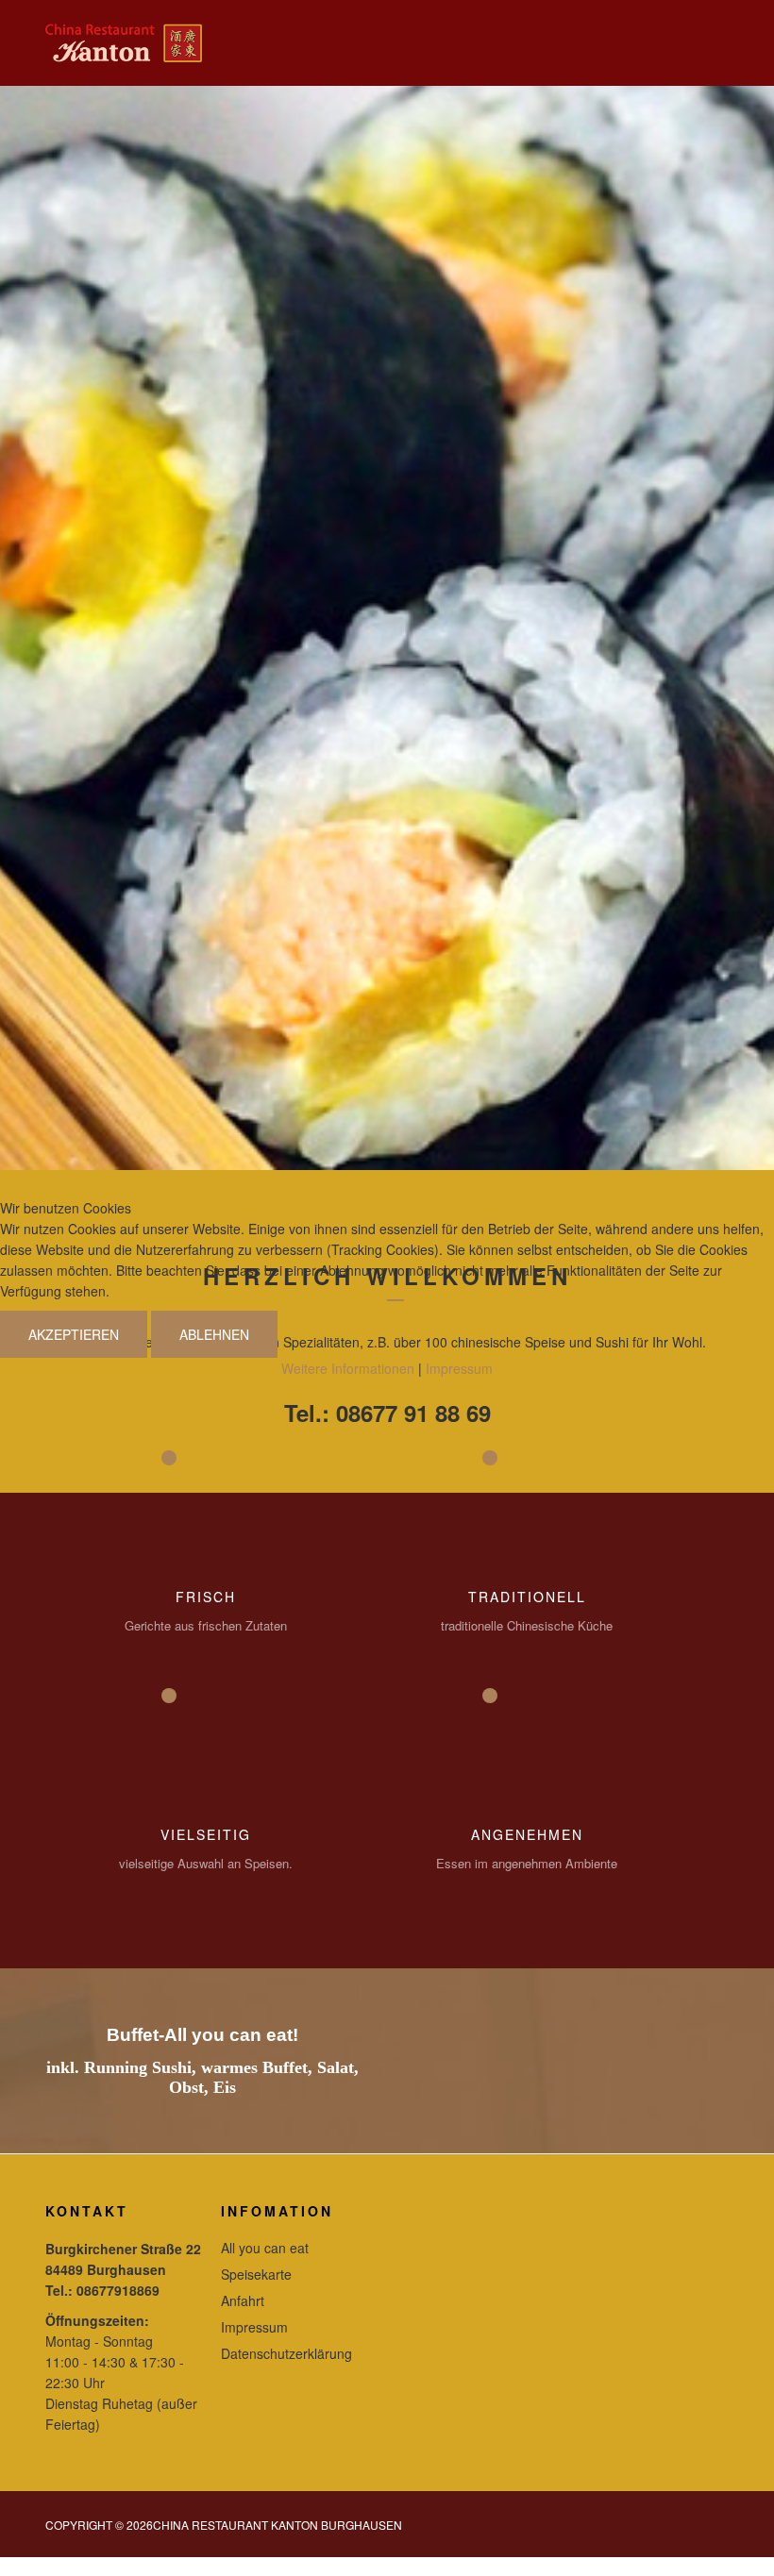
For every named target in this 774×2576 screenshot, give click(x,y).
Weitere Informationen (348, 1368)
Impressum (459, 1368)
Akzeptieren (74, 1334)
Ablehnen (214, 1334)
